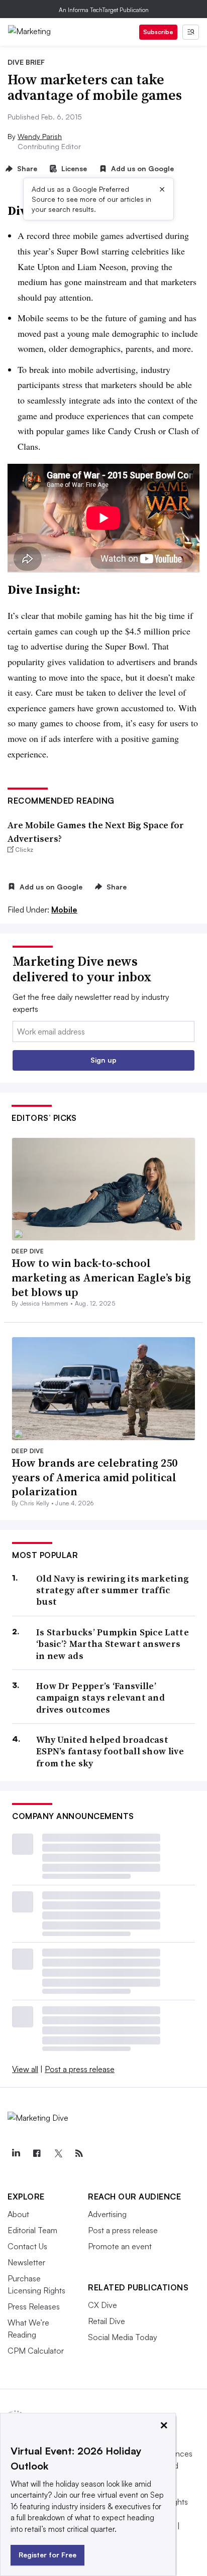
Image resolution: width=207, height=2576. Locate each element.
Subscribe (158, 32)
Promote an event (120, 2246)
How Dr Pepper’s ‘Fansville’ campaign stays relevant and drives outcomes (100, 1698)
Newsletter (26, 2262)
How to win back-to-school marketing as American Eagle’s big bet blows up (101, 1277)
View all (25, 2069)
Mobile (64, 910)
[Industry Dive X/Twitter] (58, 2153)
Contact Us (27, 2246)
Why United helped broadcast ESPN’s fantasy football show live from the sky (110, 1751)
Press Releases (34, 2306)
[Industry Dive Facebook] (37, 2153)
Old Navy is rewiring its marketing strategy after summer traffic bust (113, 1590)
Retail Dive (107, 2321)
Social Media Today (123, 2337)
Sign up (103, 1060)
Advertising (107, 2214)
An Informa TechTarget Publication (104, 10)
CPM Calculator (36, 2351)
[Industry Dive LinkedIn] (16, 2153)
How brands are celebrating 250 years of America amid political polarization (94, 1477)
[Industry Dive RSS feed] (79, 2153)
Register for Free (47, 2555)
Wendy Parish (40, 136)
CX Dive (102, 2305)
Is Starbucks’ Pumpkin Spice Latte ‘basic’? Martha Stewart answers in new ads (113, 1644)
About (18, 2214)
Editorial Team (32, 2230)
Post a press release (80, 2069)
